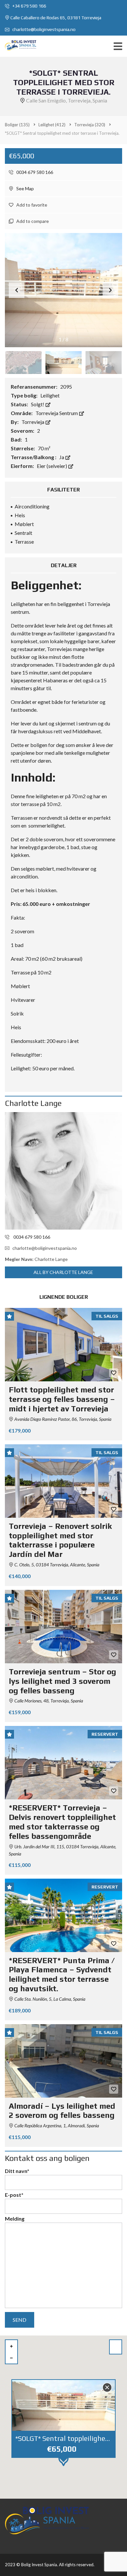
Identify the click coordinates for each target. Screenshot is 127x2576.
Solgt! (38, 404)
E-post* (14, 2195)
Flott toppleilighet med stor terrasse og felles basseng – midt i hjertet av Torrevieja (62, 1399)
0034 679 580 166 (34, 172)
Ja (62, 457)
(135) (17, 125)
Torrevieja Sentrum (57, 413)
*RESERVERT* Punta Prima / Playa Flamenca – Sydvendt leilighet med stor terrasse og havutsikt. (62, 1974)
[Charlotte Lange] (63, 1171)
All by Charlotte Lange (63, 1272)
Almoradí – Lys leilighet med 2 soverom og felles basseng (62, 2111)
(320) (90, 125)
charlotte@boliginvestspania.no (43, 29)
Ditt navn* (17, 2171)
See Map (25, 188)
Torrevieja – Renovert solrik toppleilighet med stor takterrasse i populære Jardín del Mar (60, 1540)
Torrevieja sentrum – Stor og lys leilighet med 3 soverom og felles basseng (63, 1681)
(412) (52, 125)
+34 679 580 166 (29, 6)
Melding (15, 2219)
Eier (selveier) (52, 466)
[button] (110, 290)
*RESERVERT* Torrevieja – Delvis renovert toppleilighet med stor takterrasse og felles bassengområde (62, 1822)
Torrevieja (33, 422)
